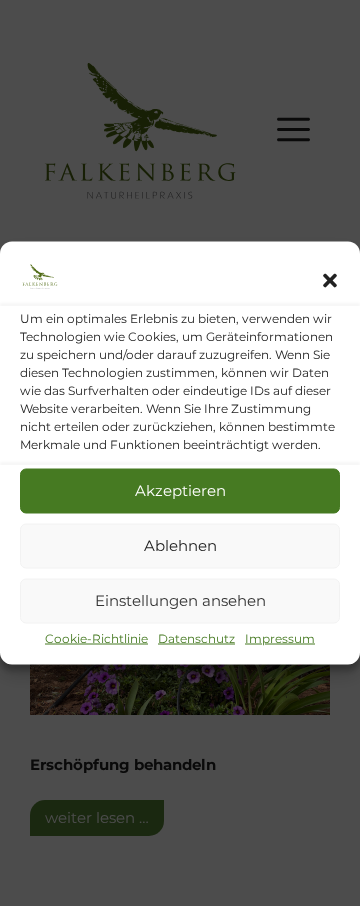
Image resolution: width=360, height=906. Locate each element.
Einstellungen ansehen (180, 600)
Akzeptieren (180, 490)
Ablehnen (180, 545)
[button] (330, 280)
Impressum (280, 637)
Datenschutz (196, 637)
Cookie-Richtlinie (96, 637)
